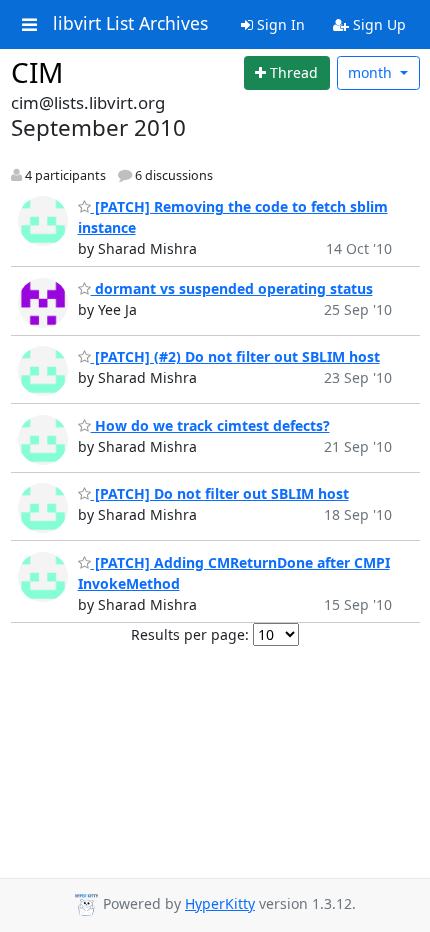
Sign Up (377, 24)
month (372, 72)
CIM (37, 72)
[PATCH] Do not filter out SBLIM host (220, 493)
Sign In (279, 24)
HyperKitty (220, 903)
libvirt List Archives (130, 24)
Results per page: (190, 634)
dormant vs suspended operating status (232, 288)
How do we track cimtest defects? (210, 425)
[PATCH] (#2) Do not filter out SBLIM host (235, 356)
